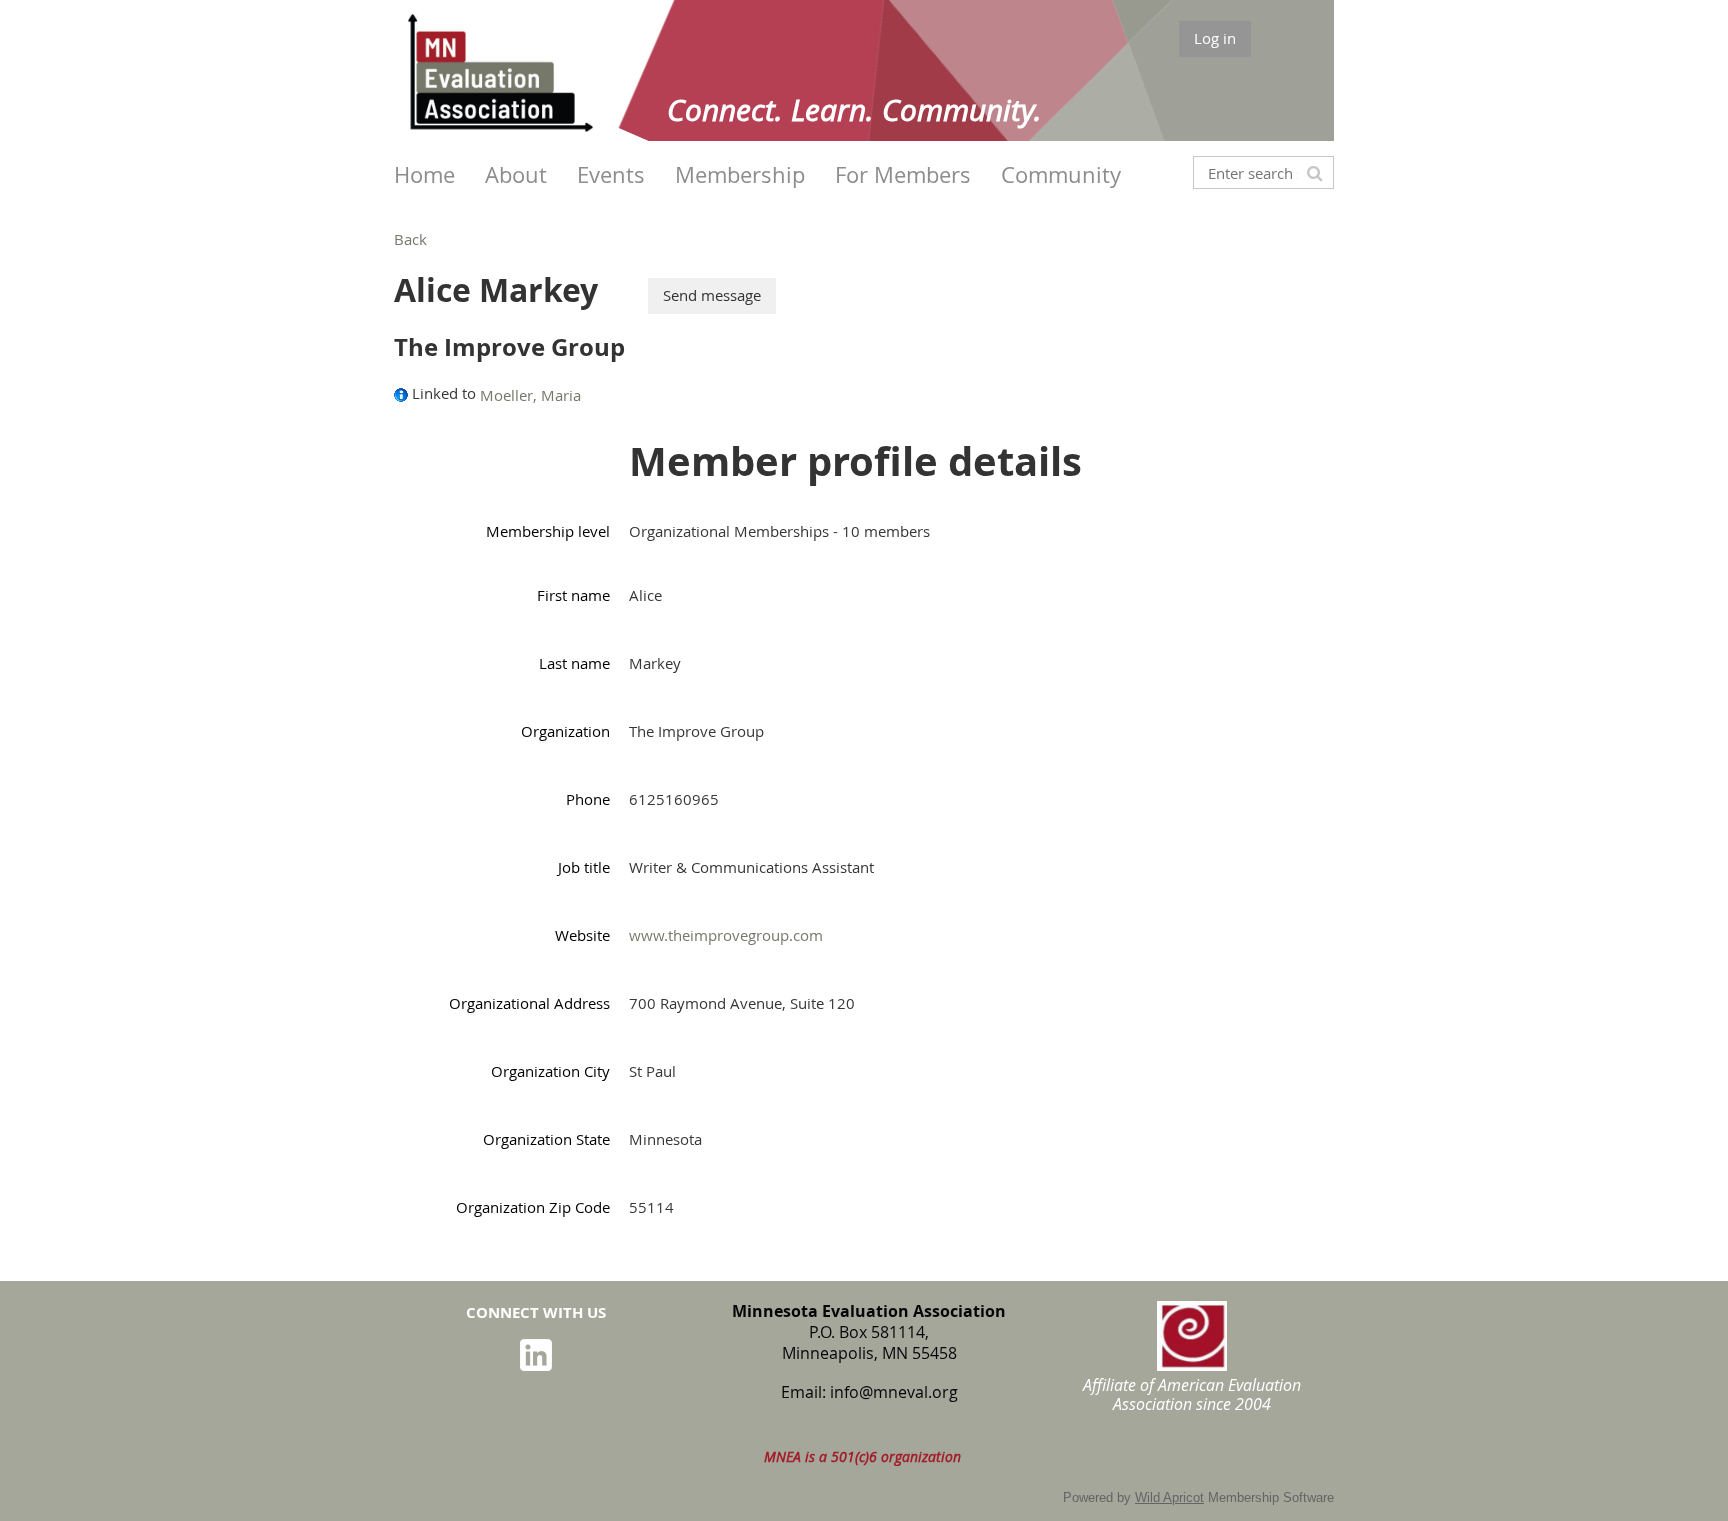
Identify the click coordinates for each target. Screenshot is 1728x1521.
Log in (1215, 38)
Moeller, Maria (530, 395)
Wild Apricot (1169, 1497)
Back (410, 239)
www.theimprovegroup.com (726, 935)
